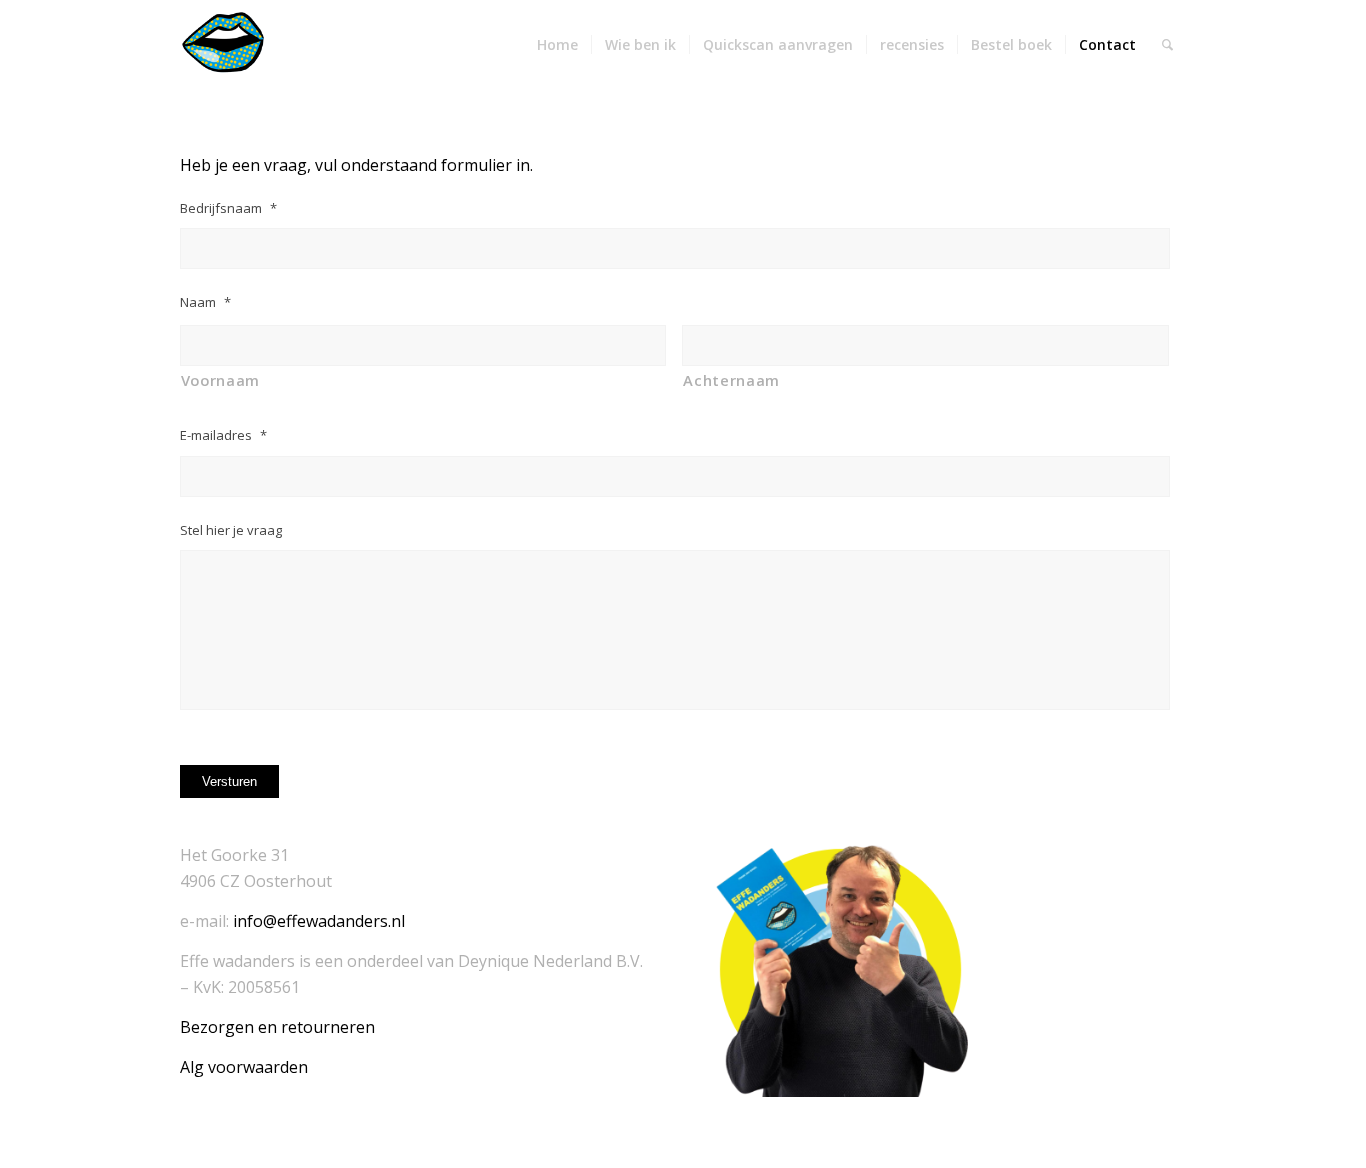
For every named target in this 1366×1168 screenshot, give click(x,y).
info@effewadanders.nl (319, 921)
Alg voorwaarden (244, 1067)
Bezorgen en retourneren (277, 1027)
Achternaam (731, 380)
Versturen (229, 781)
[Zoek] (1167, 45)
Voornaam (220, 380)
